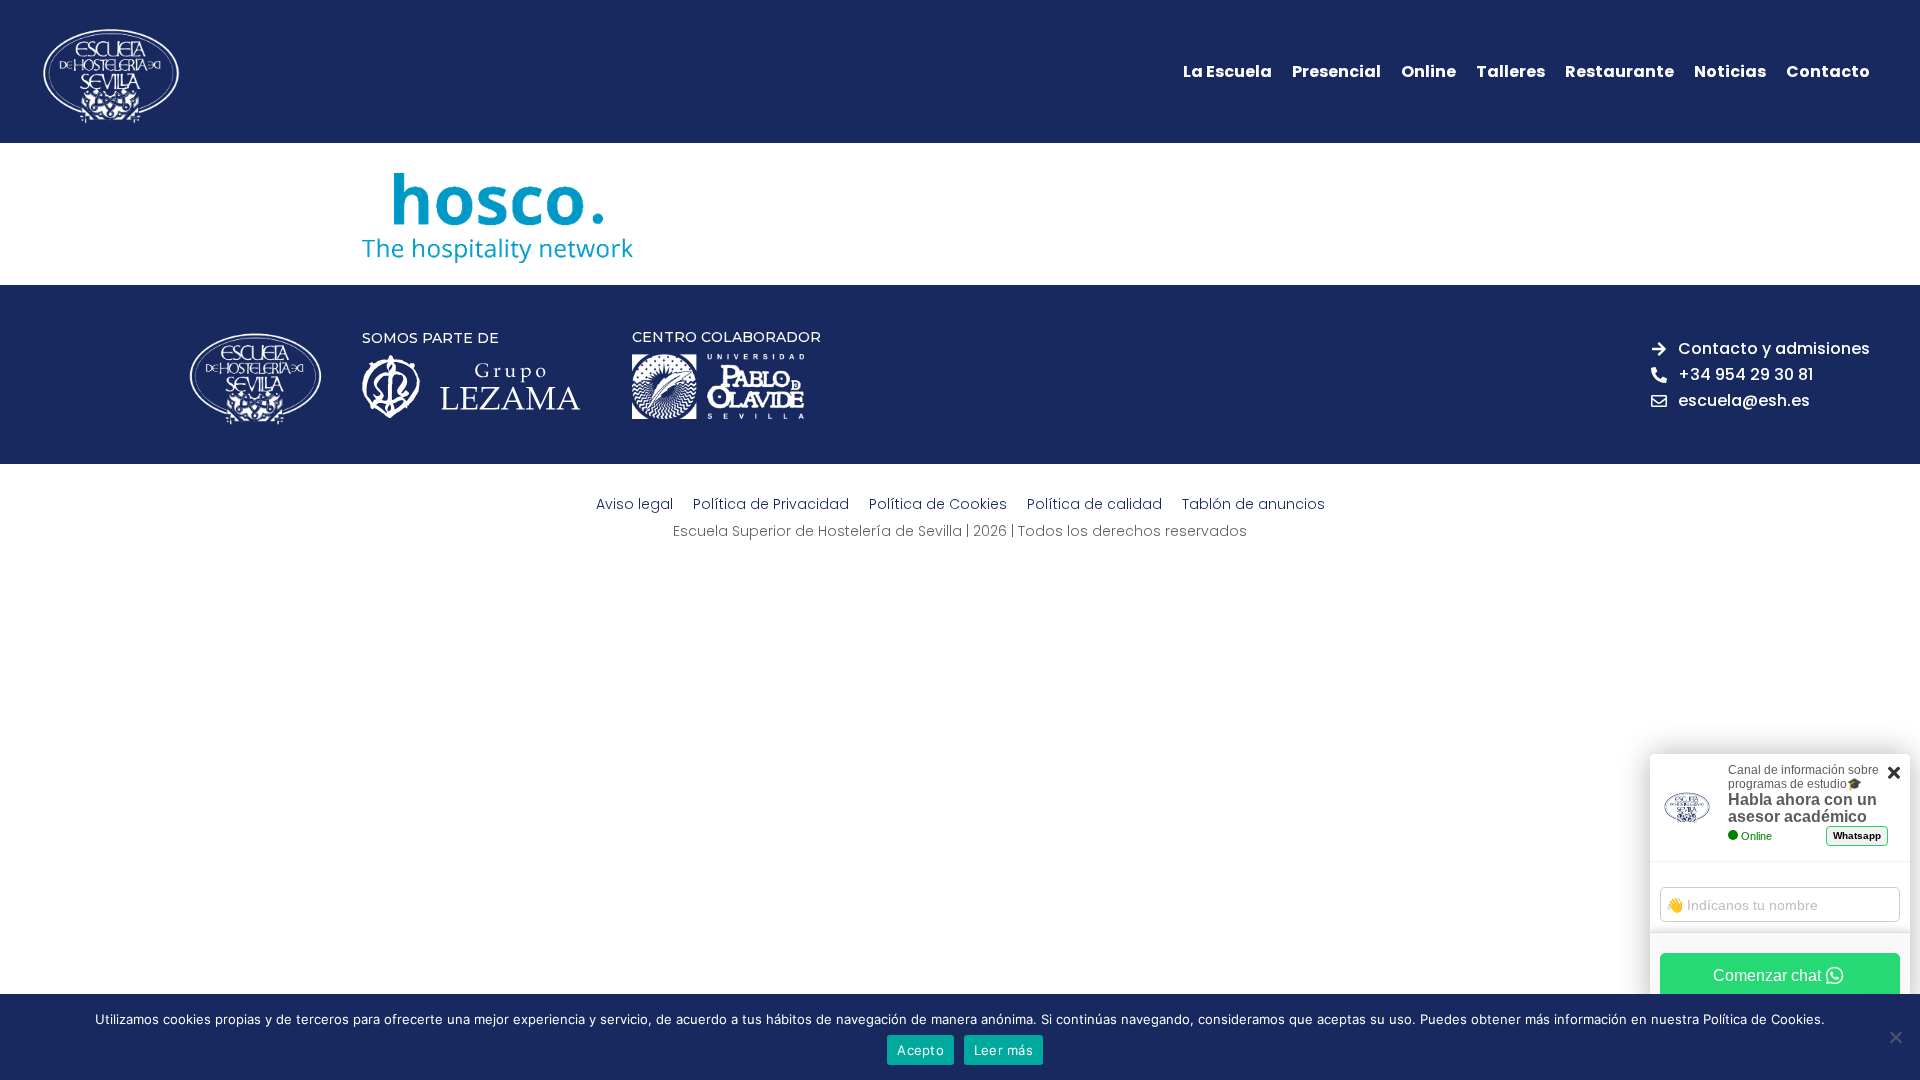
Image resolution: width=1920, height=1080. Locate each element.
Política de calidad (1094, 504)
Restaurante (1619, 72)
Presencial (1336, 72)
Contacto (1828, 72)
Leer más (1003, 1050)
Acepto (920, 1050)
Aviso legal (634, 504)
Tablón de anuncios (1253, 504)
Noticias (1730, 72)
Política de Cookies (938, 504)
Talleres (1510, 72)
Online (1428, 72)
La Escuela (1227, 72)
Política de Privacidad (771, 504)
